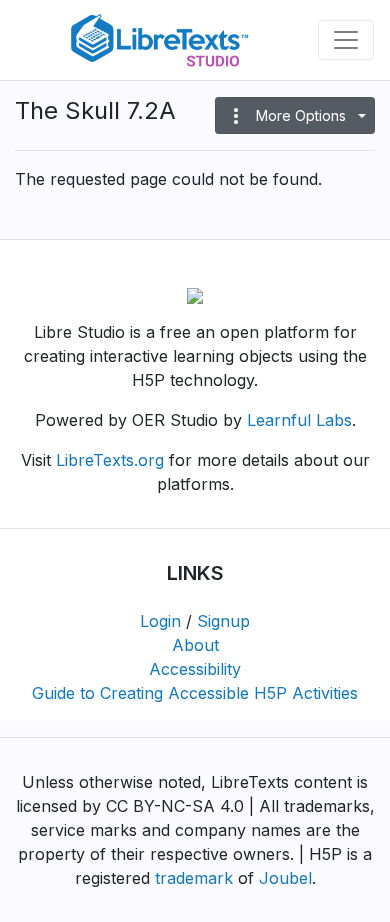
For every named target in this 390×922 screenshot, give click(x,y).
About (195, 645)
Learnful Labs (299, 420)
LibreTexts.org (110, 460)
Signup (223, 621)
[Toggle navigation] (346, 40)
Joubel (285, 878)
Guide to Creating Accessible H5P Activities (195, 693)
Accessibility (195, 669)
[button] (295, 115)
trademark (194, 878)
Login (160, 621)
